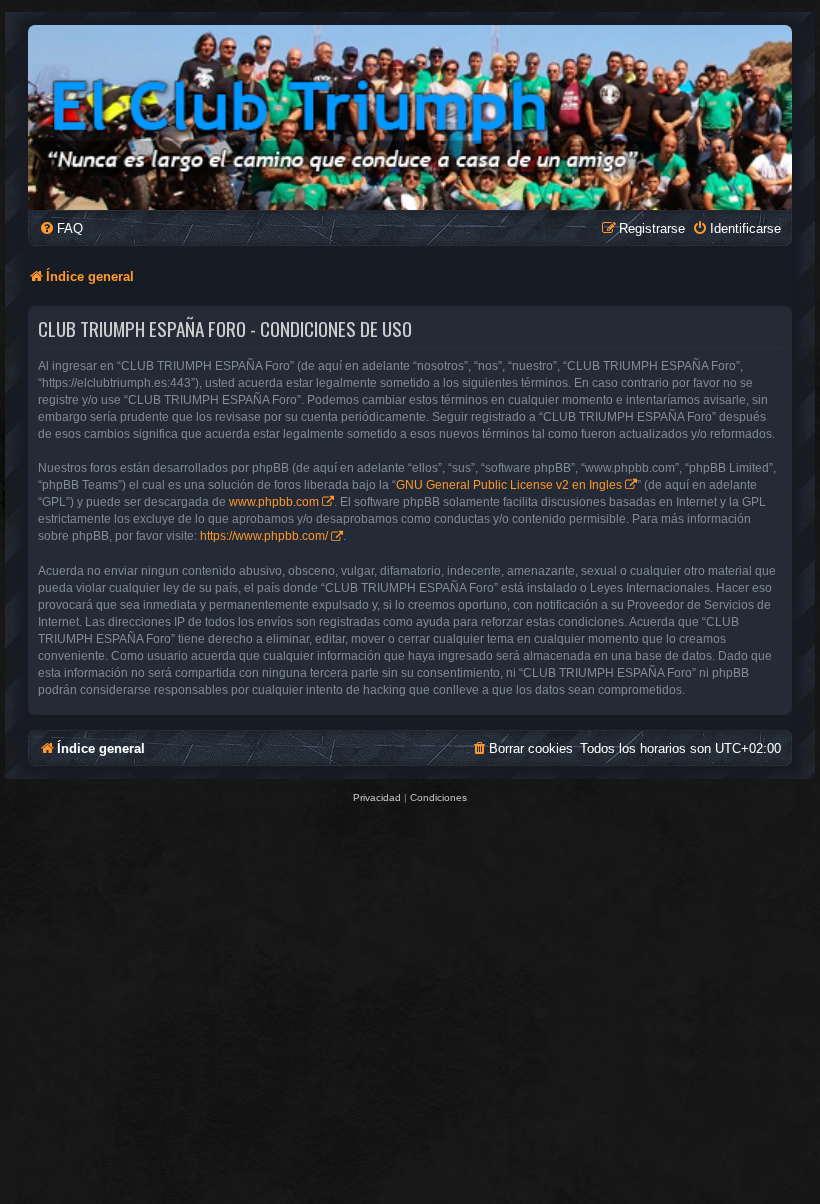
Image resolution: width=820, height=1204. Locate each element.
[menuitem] (61, 228)
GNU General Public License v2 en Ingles (509, 485)
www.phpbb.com (274, 502)
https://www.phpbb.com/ (264, 536)
